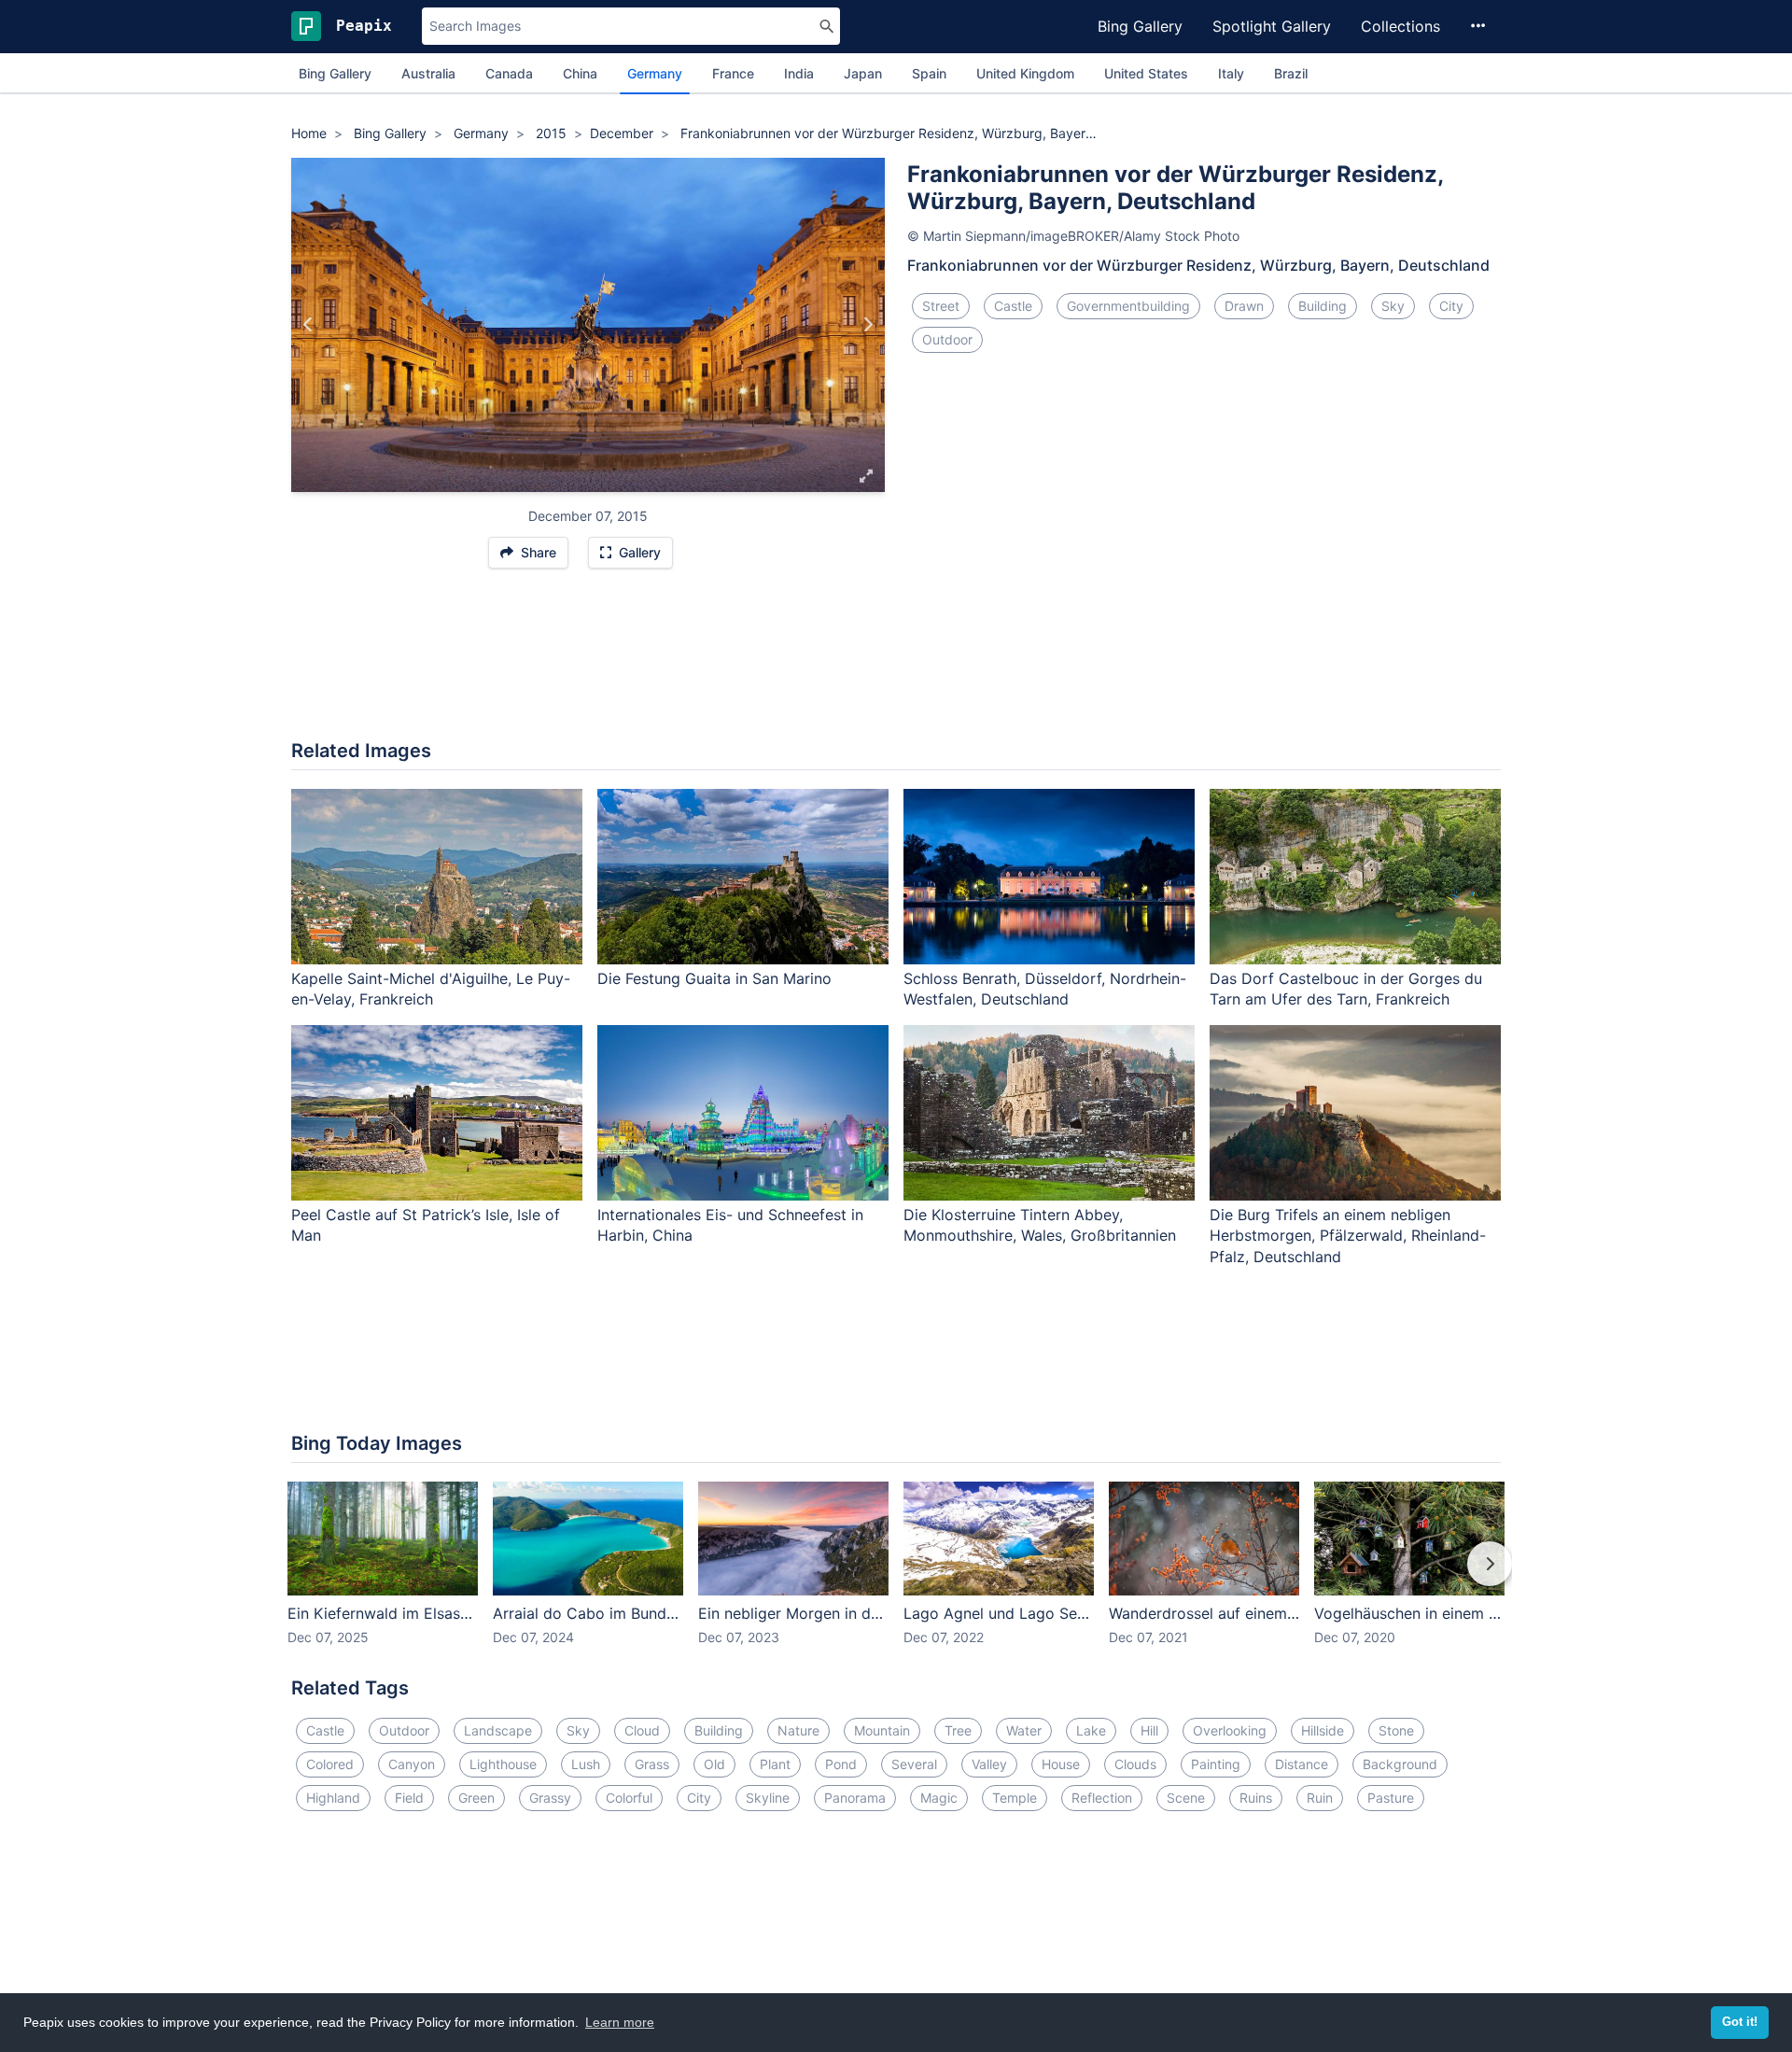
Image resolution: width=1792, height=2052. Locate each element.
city (1451, 306)
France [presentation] (733, 73)
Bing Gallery (1140, 26)
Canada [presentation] (509, 73)
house (1061, 1764)
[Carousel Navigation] (896, 1577)
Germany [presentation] (655, 73)
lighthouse (503, 1764)
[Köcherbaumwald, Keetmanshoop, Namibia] (308, 325)
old (714, 1764)
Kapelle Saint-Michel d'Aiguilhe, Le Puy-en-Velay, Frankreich (431, 989)
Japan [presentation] (863, 73)
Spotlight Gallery (1272, 26)
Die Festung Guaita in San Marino (714, 978)
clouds (1135, 1764)
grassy (550, 1798)
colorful (629, 1798)
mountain (882, 1730)
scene (1186, 1798)
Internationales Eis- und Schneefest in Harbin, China (730, 1225)
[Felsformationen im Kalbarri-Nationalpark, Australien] (868, 325)
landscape (498, 1730)
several (914, 1764)
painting (1216, 1764)
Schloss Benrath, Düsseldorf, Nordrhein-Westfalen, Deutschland (1045, 989)
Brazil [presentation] (1291, 73)
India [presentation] (799, 73)
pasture (1391, 1798)
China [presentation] (580, 73)
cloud (642, 1730)
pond (841, 1764)
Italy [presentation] (1231, 73)
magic (939, 1798)
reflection (1102, 1798)
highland (333, 1798)
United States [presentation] (1146, 73)
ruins (1256, 1798)
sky (1393, 306)
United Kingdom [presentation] (1025, 73)
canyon (412, 1764)
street (941, 306)
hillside (1323, 1730)
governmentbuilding (1128, 306)
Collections (1400, 26)
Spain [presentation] (929, 73)
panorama (855, 1798)
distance (1302, 1764)
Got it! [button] (1740, 2022)
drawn (1244, 306)
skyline (768, 1798)
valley (989, 1764)
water (1024, 1730)
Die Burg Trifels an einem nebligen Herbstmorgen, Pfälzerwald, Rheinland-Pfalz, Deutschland (1348, 1236)
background (1400, 1764)
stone (1396, 1730)
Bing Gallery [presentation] (335, 73)
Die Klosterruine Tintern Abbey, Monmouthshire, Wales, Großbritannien (1040, 1225)
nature (798, 1730)
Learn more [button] (620, 2022)
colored (330, 1764)
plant (775, 1764)
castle (1013, 306)
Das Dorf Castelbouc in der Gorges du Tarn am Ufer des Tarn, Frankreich (1346, 989)
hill (1149, 1730)
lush (586, 1764)
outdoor (947, 339)
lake (1091, 1730)
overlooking (1230, 1730)
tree (958, 1730)
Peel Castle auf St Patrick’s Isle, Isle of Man (426, 1225)
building (1323, 306)
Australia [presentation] (428, 73)
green (476, 1798)
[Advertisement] (896, 664)
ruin (1320, 1798)
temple (1015, 1798)
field (409, 1798)
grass (652, 1764)
